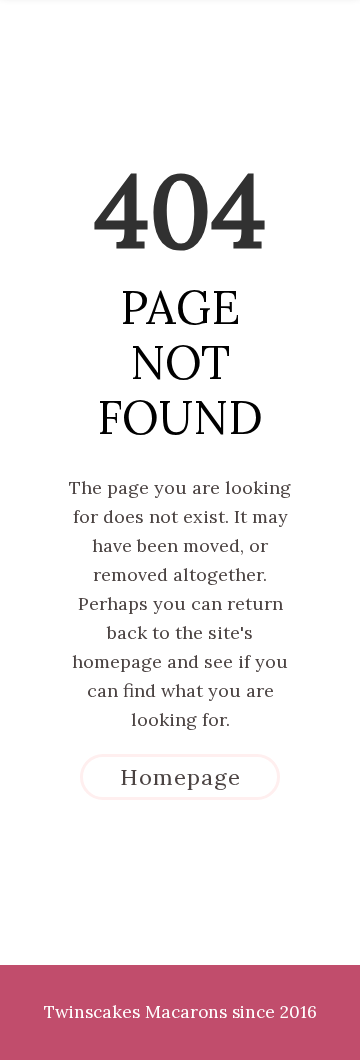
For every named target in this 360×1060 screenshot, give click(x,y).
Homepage (180, 777)
